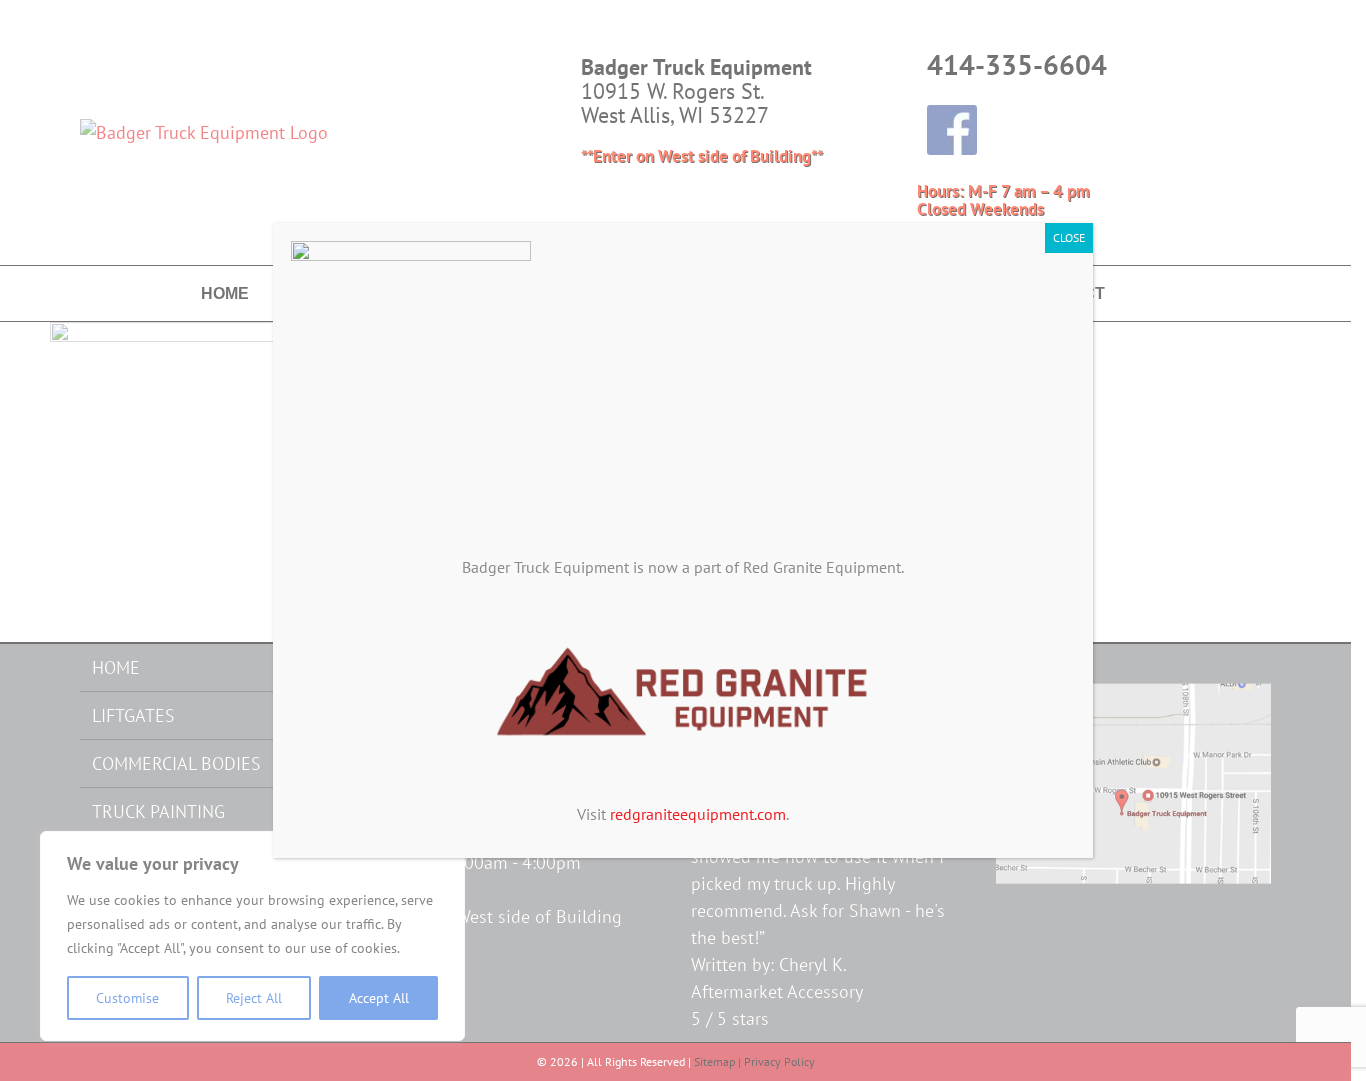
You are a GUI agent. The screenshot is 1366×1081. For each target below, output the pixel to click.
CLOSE (1069, 237)
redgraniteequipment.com (698, 814)
